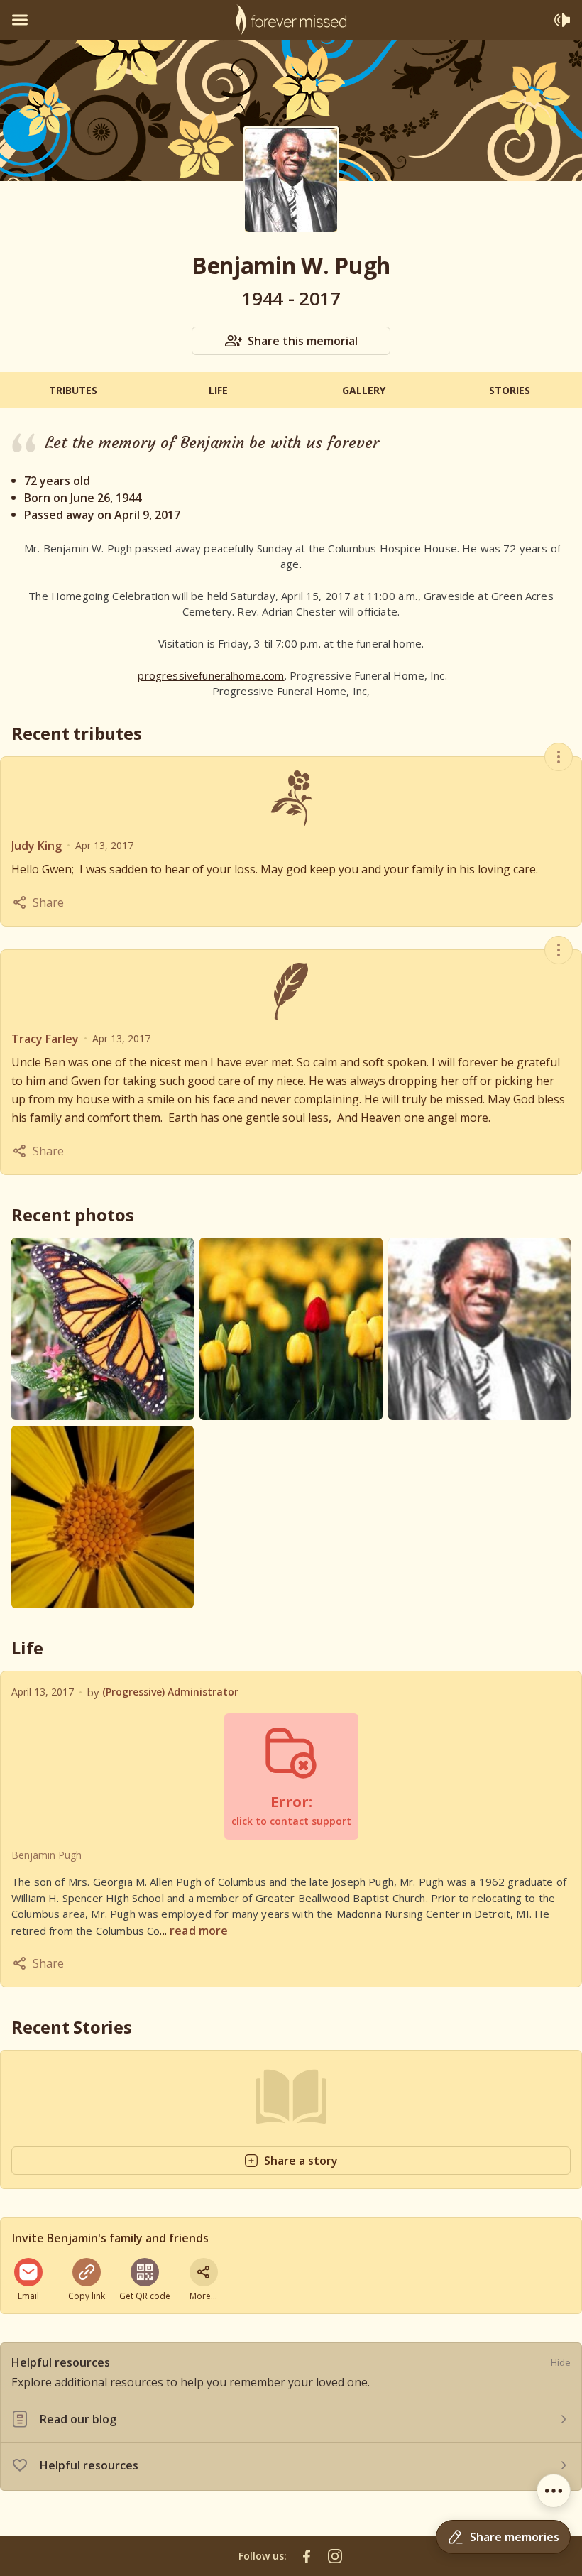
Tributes (73, 390)
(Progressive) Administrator (170, 1692)
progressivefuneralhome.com (211, 675)
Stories (510, 390)
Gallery (364, 390)
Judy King (37, 846)
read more (199, 1931)
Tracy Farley (45, 1039)
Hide (561, 2362)
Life (218, 390)
